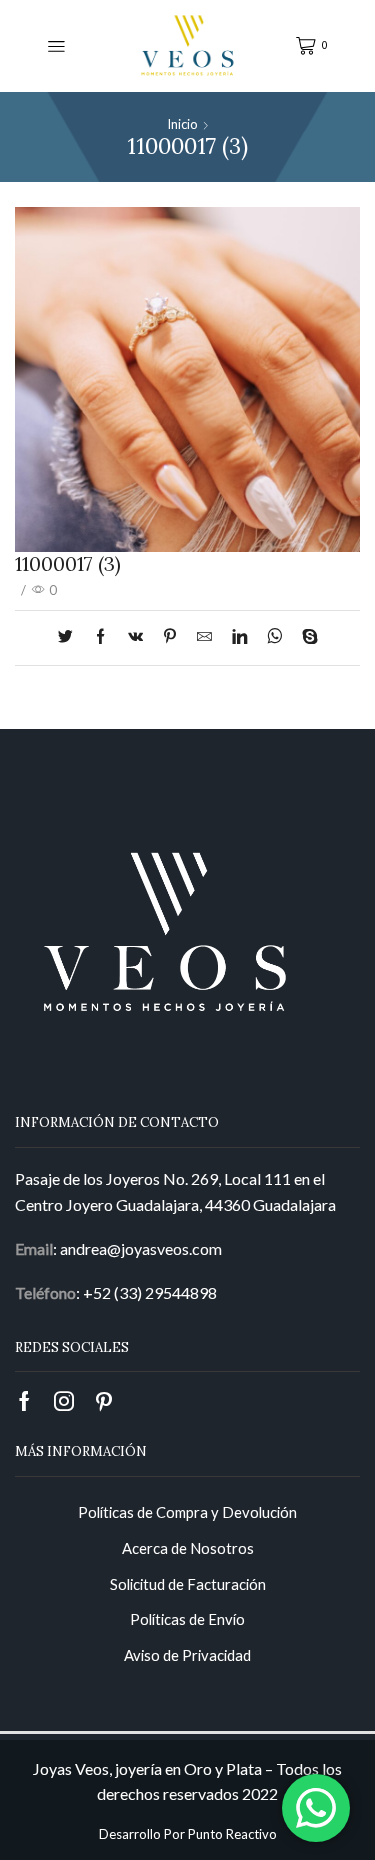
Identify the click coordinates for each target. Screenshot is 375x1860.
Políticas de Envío (187, 1619)
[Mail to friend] (204, 637)
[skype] (305, 637)
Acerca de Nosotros (188, 1548)
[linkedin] (239, 637)
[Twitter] (70, 637)
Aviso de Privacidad (187, 1655)
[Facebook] (100, 637)
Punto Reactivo (232, 1834)
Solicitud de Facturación (188, 1584)
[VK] (135, 637)
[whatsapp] (274, 637)
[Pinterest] (170, 637)
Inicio (182, 124)
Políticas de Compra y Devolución (187, 1512)
